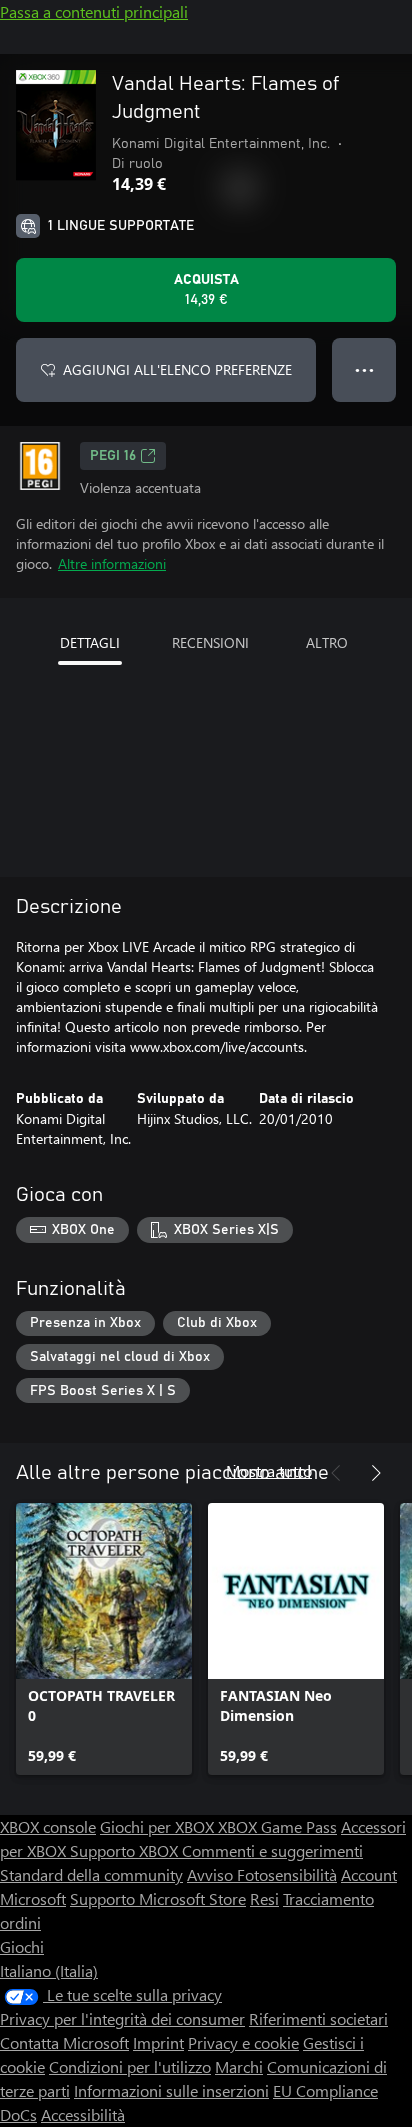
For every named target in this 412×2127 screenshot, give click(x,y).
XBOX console (48, 1826)
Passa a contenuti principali (94, 11)
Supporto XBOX (126, 1850)
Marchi (239, 2066)
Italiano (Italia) (49, 1970)
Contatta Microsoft (64, 2042)
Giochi (22, 1946)
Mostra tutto (269, 1470)
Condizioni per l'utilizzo (130, 2066)
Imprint (158, 2042)
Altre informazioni (112, 563)
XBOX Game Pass (277, 1826)
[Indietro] (336, 1473)
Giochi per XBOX (159, 1826)
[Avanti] (376, 1473)
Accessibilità (83, 2114)
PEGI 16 (113, 456)
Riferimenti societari (318, 2018)
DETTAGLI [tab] (90, 642)
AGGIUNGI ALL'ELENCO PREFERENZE (177, 369)
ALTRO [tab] (327, 642)
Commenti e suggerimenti (272, 1850)
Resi (264, 1898)
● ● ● (364, 369)
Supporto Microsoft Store (158, 1898)
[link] (104, 1639)
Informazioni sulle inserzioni (171, 2090)
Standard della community (91, 1874)
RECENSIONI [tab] (210, 642)
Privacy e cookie (243, 2042)
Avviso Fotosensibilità (262, 1874)
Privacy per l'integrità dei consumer (122, 2018)
